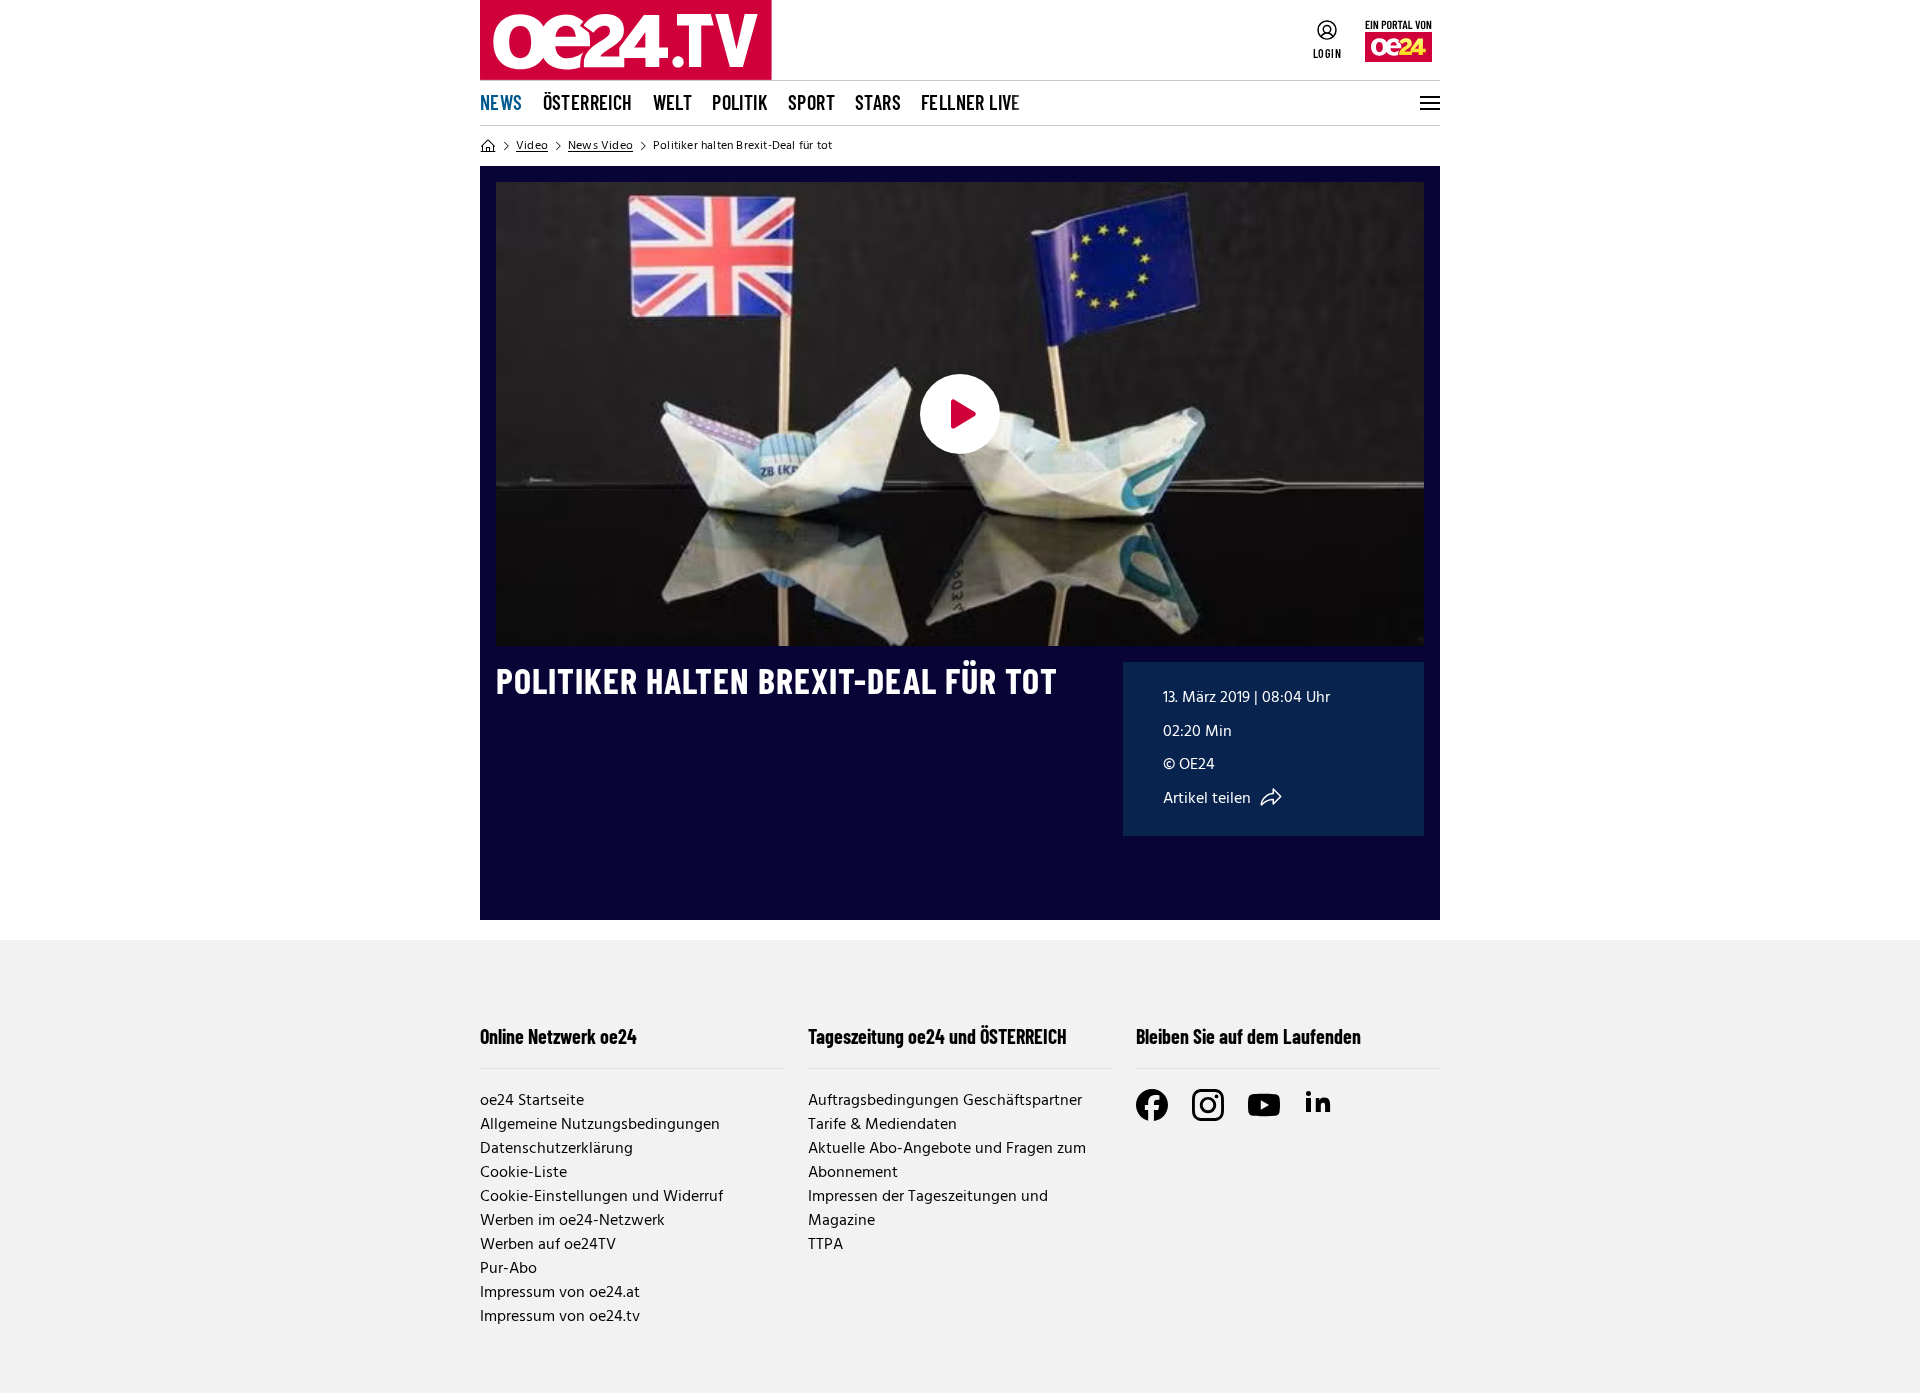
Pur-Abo (508, 1269)
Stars (878, 102)
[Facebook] (1152, 1105)
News (501, 102)
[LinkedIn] (1320, 1105)
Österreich (588, 102)
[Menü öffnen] (1428, 103)
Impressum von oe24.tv (560, 1317)
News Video (600, 146)
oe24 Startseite (532, 1101)
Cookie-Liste (523, 1173)
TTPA (825, 1245)
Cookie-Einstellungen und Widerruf (601, 1197)
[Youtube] (1264, 1105)
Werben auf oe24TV (548, 1245)
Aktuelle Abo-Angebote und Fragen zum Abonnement (947, 1161)
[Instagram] (1208, 1105)
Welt (673, 102)
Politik (740, 102)
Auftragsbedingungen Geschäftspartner (945, 1101)
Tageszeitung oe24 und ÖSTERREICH (937, 1036)
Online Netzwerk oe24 (558, 1036)
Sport (811, 102)
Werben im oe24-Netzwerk (572, 1221)
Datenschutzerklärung (556, 1149)
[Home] (488, 146)
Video (532, 146)
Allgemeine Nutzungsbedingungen (600, 1125)
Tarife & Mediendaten (882, 1125)
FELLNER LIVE (971, 102)
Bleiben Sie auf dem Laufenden (1248, 1036)
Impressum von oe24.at (560, 1293)
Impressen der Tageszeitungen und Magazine (928, 1209)
